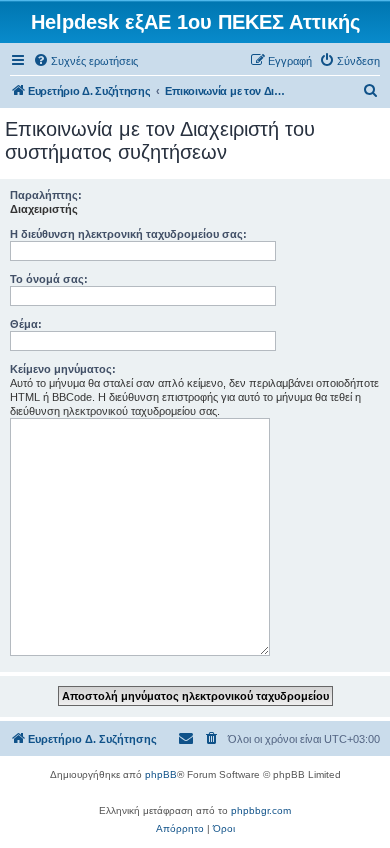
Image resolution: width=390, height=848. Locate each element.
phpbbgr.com (261, 810)
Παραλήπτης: (46, 195)
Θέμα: (26, 324)
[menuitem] (85, 61)
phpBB (161, 774)
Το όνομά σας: (49, 279)
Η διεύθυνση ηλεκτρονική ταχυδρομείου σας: (128, 234)
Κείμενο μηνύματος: (63, 369)
